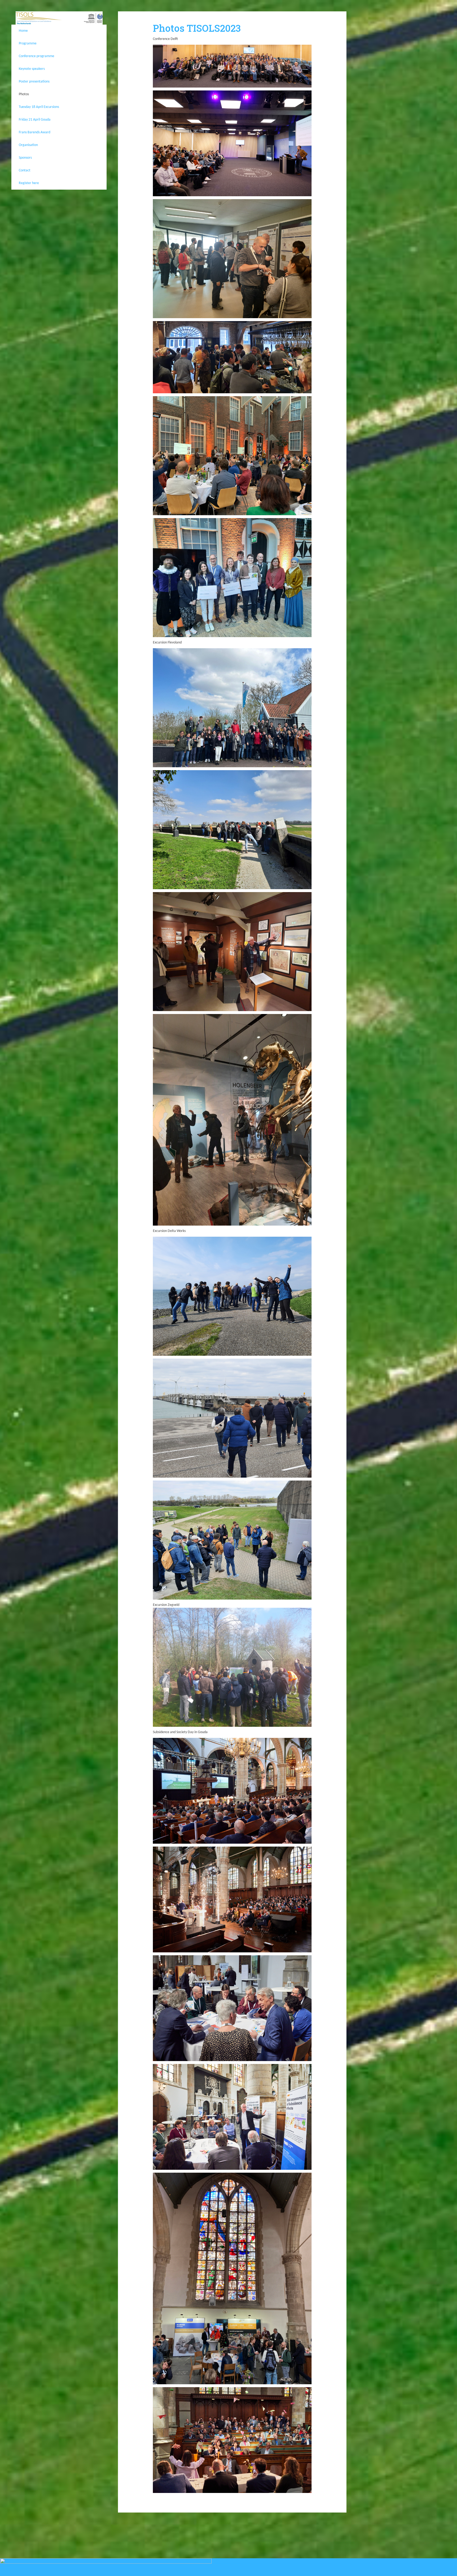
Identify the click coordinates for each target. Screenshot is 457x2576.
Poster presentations (34, 82)
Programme (28, 44)
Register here (29, 183)
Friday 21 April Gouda (35, 120)
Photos (24, 94)
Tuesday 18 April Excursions (39, 107)
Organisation (28, 145)
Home (23, 31)
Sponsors (25, 158)
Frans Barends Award (35, 132)
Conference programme (36, 56)
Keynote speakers (32, 69)
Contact (25, 170)
